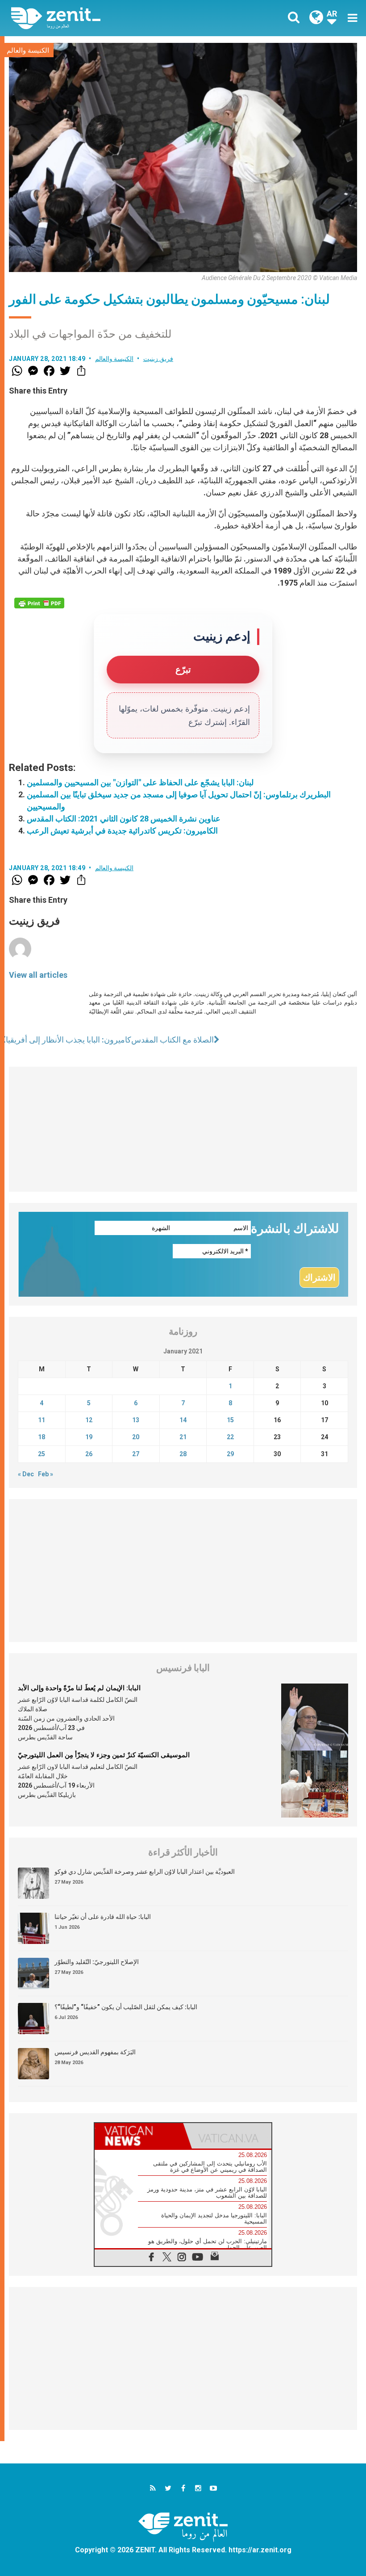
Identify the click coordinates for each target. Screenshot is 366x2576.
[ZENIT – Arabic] (103, 18)
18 (42, 1437)
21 (183, 1437)
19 (89, 1437)
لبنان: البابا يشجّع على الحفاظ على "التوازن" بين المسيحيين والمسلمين (140, 782)
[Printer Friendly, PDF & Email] (39, 603)
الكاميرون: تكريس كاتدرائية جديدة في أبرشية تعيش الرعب (122, 831)
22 (230, 1437)
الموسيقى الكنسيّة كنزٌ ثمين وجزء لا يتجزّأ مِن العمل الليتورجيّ (104, 1755)
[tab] (139, 2136)
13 (136, 1420)
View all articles (38, 975)
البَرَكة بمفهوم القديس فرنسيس (95, 2052)
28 (183, 1454)
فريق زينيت (158, 359)
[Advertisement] (183, 1129)
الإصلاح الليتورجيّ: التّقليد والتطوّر (97, 1962)
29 (230, 1454)
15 (230, 1420)
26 (89, 1454)
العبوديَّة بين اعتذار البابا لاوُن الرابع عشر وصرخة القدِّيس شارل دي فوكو (145, 1872)
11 (42, 1420)
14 (183, 1420)
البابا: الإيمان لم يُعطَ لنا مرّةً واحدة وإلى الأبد (79, 1688)
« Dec (26, 1474)
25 (42, 1454)
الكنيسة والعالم (28, 50)
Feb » (46, 1474)
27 (136, 1454)
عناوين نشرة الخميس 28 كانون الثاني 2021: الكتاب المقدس (124, 819)
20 (136, 1437)
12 (89, 1420)
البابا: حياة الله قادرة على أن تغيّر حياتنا (103, 1917)
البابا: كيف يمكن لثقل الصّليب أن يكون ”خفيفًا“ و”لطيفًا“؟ (126, 2007)
